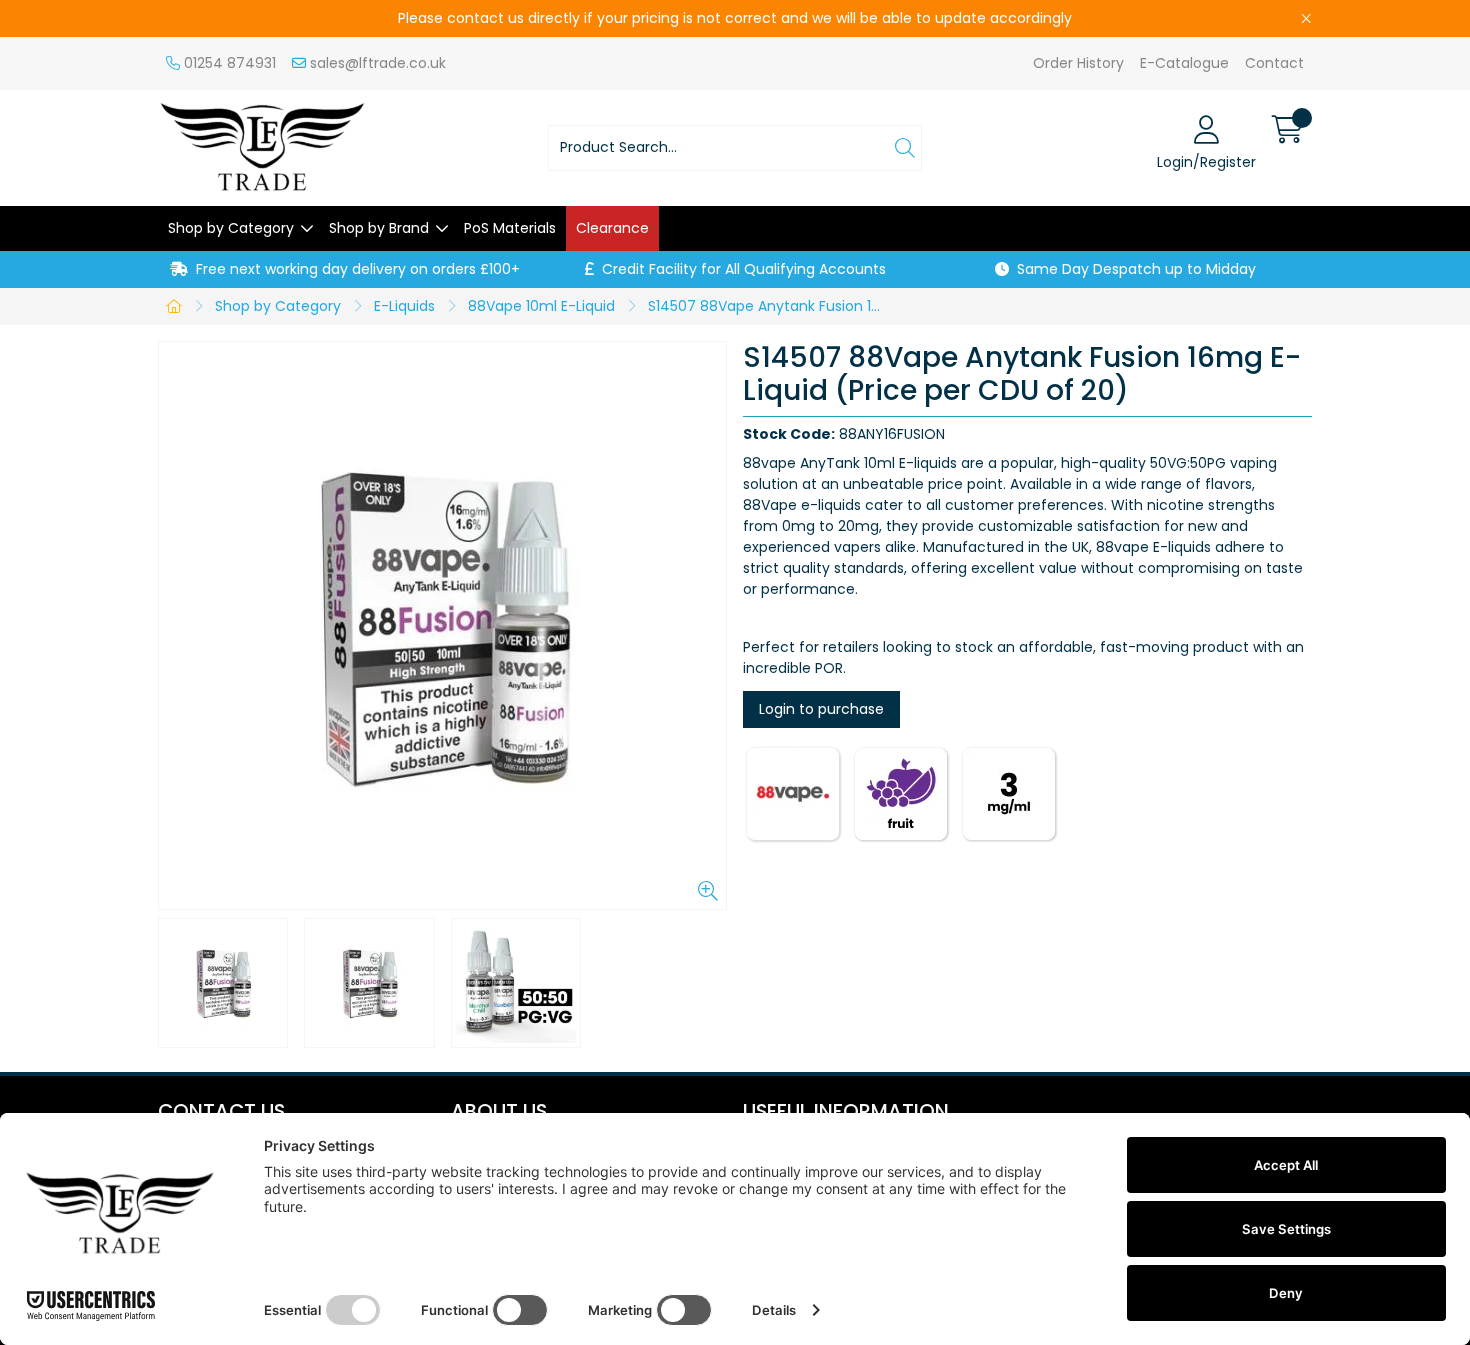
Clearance (612, 228)
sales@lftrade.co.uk (376, 63)
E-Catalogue (1184, 63)
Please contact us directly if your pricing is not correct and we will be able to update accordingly (735, 18)
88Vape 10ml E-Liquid (541, 306)
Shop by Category (231, 228)
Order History (1078, 63)
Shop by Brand (379, 228)
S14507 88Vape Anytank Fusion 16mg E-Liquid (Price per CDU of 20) (769, 306)
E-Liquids (404, 306)
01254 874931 (228, 63)
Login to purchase (821, 709)
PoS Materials (510, 228)
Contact (1274, 63)
